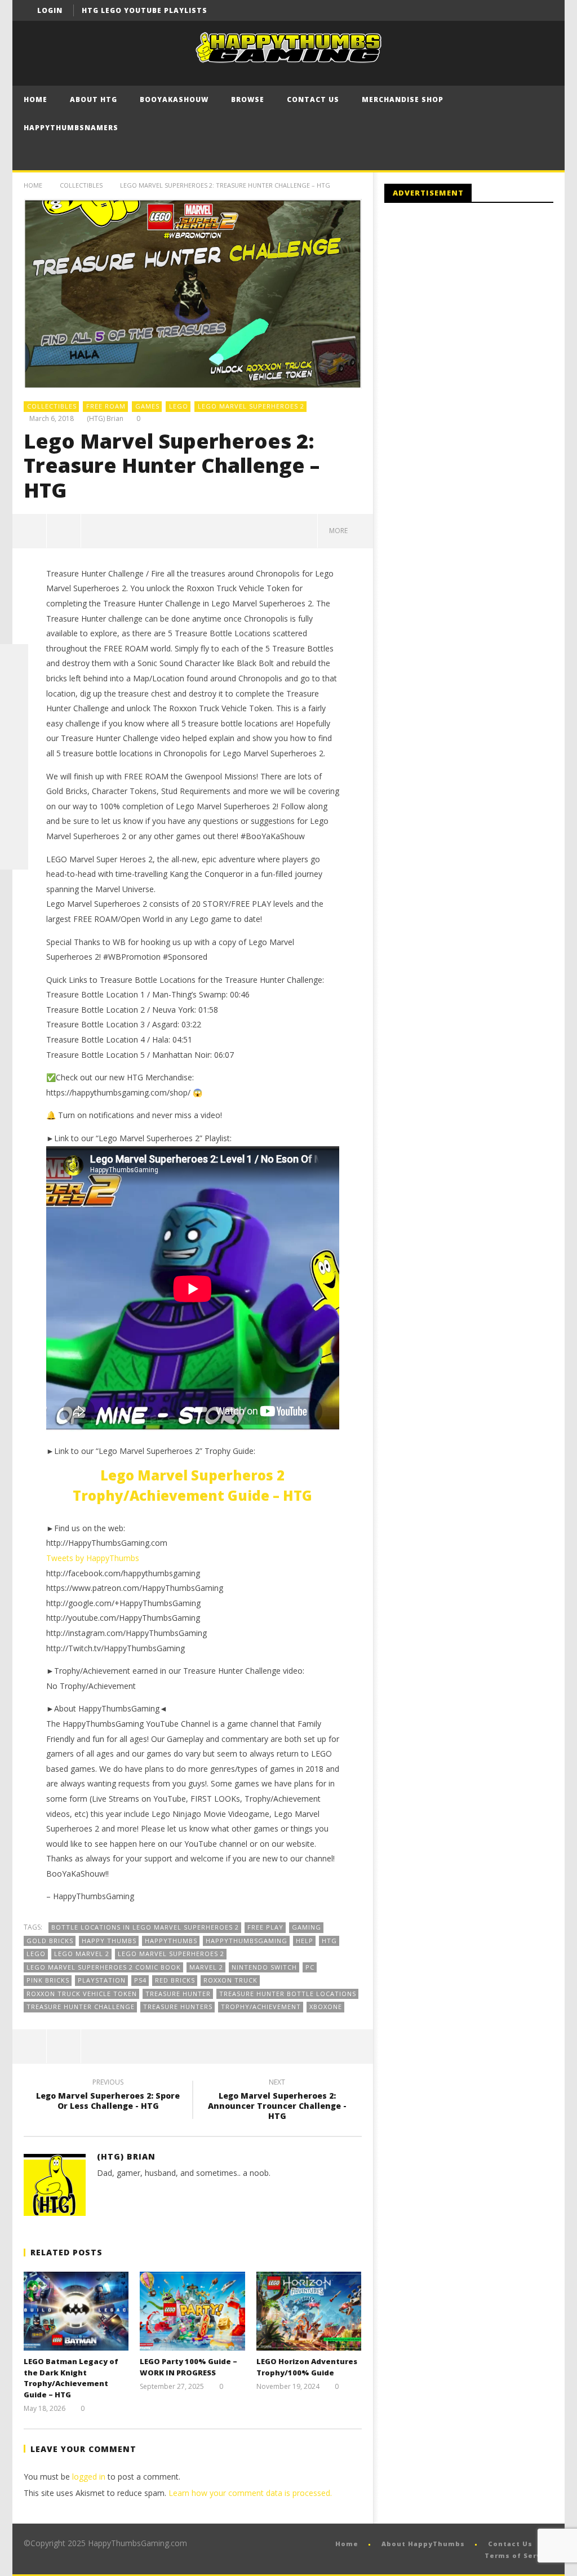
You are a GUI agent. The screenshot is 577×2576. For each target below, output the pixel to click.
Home (35, 99)
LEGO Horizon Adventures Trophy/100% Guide (307, 2367)
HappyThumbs (171, 1941)
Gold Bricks (50, 1941)
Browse (248, 99)
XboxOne (326, 2007)
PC (310, 1967)
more (340, 531)
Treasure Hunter (178, 1994)
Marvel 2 (206, 1967)
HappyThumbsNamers (71, 128)
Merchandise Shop (403, 99)
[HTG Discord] (14, 743)
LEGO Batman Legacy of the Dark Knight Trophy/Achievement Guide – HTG (71, 2378)
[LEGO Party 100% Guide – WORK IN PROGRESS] (192, 2311)
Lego (36, 1954)
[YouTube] (522, 10)
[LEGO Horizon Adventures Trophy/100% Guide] (309, 2311)
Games (147, 406)
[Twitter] (543, 10)
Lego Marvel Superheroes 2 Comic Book (104, 1967)
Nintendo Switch (264, 1967)
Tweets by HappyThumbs (93, 1558)
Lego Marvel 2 (82, 1954)
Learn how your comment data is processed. (250, 2493)
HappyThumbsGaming (247, 1941)
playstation (102, 1980)
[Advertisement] (479, 304)
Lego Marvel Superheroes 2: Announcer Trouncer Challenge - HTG (277, 2101)
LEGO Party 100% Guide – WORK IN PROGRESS (188, 2367)
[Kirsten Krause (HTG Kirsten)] (14, 855)
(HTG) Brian (105, 419)
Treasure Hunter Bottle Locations (288, 1994)
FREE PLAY (265, 1927)
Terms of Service (519, 2555)
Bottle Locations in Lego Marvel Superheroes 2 (145, 1927)
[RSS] (14, 827)
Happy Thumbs (109, 1941)
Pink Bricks (48, 1980)
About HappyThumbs (423, 2544)
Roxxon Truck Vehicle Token (82, 1994)
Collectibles (81, 185)
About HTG (94, 99)
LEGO (179, 406)
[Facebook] (501, 10)
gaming (307, 1927)
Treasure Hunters (178, 2007)
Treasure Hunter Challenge (81, 2007)
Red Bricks (175, 1980)
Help (305, 1941)
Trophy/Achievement (261, 2007)
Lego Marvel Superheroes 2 (251, 406)
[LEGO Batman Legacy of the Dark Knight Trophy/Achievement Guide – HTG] (76, 2311)
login (50, 10)
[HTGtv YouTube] (14, 715)
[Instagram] (14, 799)
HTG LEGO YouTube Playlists (145, 10)
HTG (329, 1941)
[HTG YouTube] (14, 686)
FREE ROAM (106, 406)
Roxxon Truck (230, 1980)
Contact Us (313, 99)
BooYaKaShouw (174, 99)
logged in (89, 2477)
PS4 (140, 1980)
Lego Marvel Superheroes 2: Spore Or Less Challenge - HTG (108, 2096)
